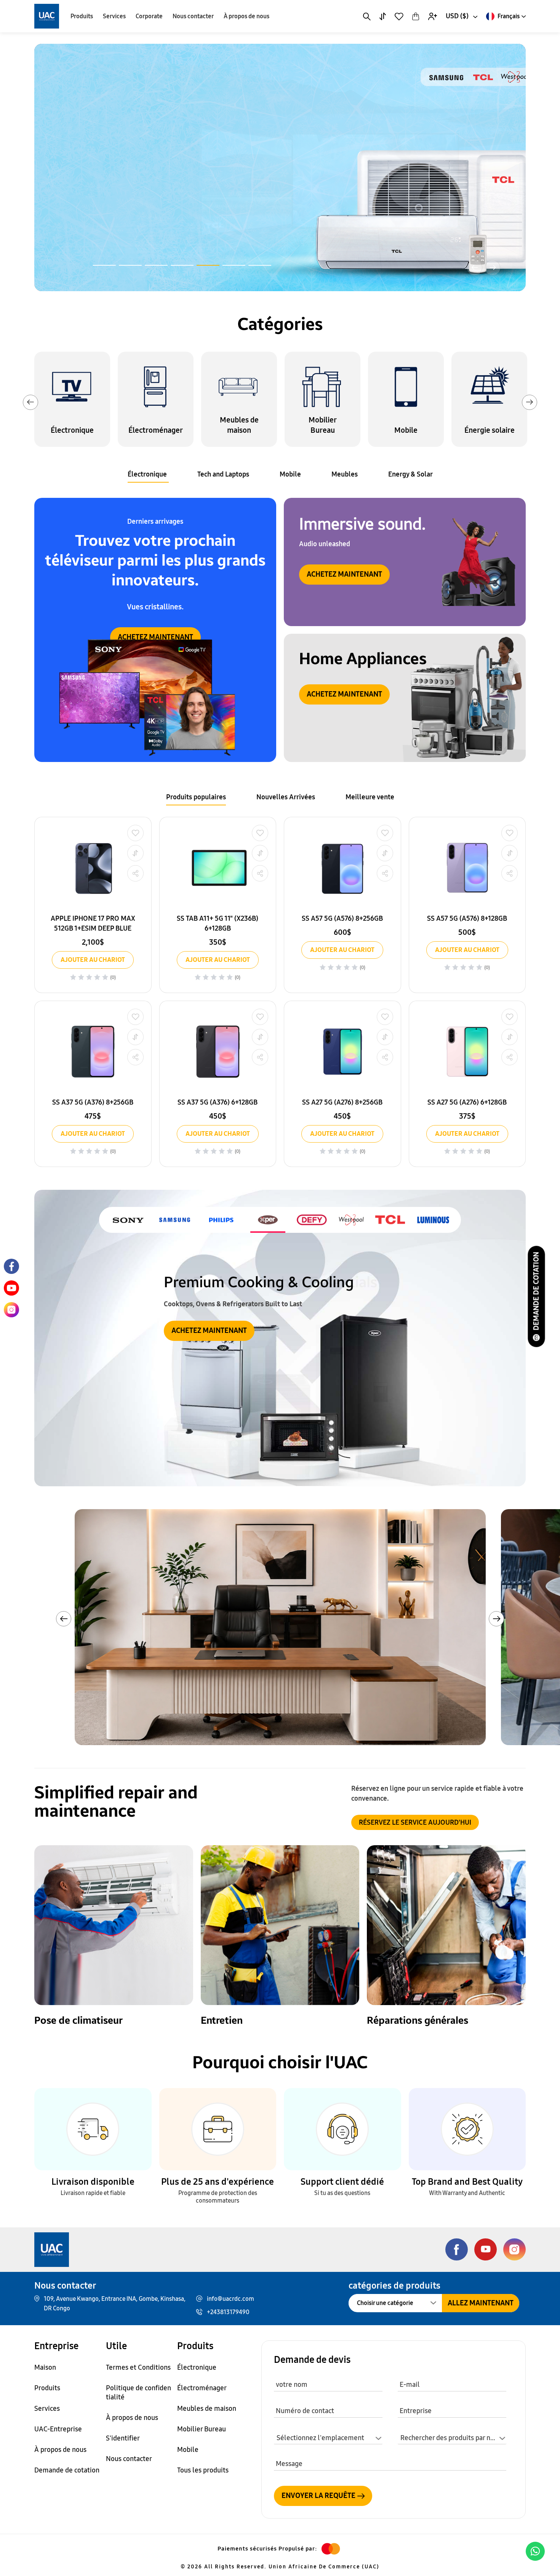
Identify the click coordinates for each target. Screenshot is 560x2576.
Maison (45, 2367)
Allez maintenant (481, 2303)
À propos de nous (246, 16)
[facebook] (11, 1266)
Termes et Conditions (138, 2367)
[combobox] (461, 16)
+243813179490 (228, 2312)
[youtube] (11, 1288)
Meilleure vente (370, 797)
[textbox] (452, 2438)
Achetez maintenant (344, 574)
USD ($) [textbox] (457, 16)
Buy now (97, 181)
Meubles (345, 474)
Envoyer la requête (318, 2495)
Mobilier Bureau (202, 2429)
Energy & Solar (410, 474)
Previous (30, 402)
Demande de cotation (536, 1291)
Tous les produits (203, 2470)
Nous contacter (193, 16)
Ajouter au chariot (93, 960)
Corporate (149, 16)
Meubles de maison (207, 2409)
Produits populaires (196, 797)
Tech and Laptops (223, 474)
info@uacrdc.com (230, 2299)
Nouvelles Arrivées (286, 797)
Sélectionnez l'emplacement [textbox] (320, 2438)
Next (530, 402)
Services (114, 16)
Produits (82, 16)
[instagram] (11, 1310)
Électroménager (202, 2388)
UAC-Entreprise (58, 2429)
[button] (104, 265)
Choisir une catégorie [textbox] (385, 2303)
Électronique (147, 474)
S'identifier (123, 2438)
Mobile (290, 474)
